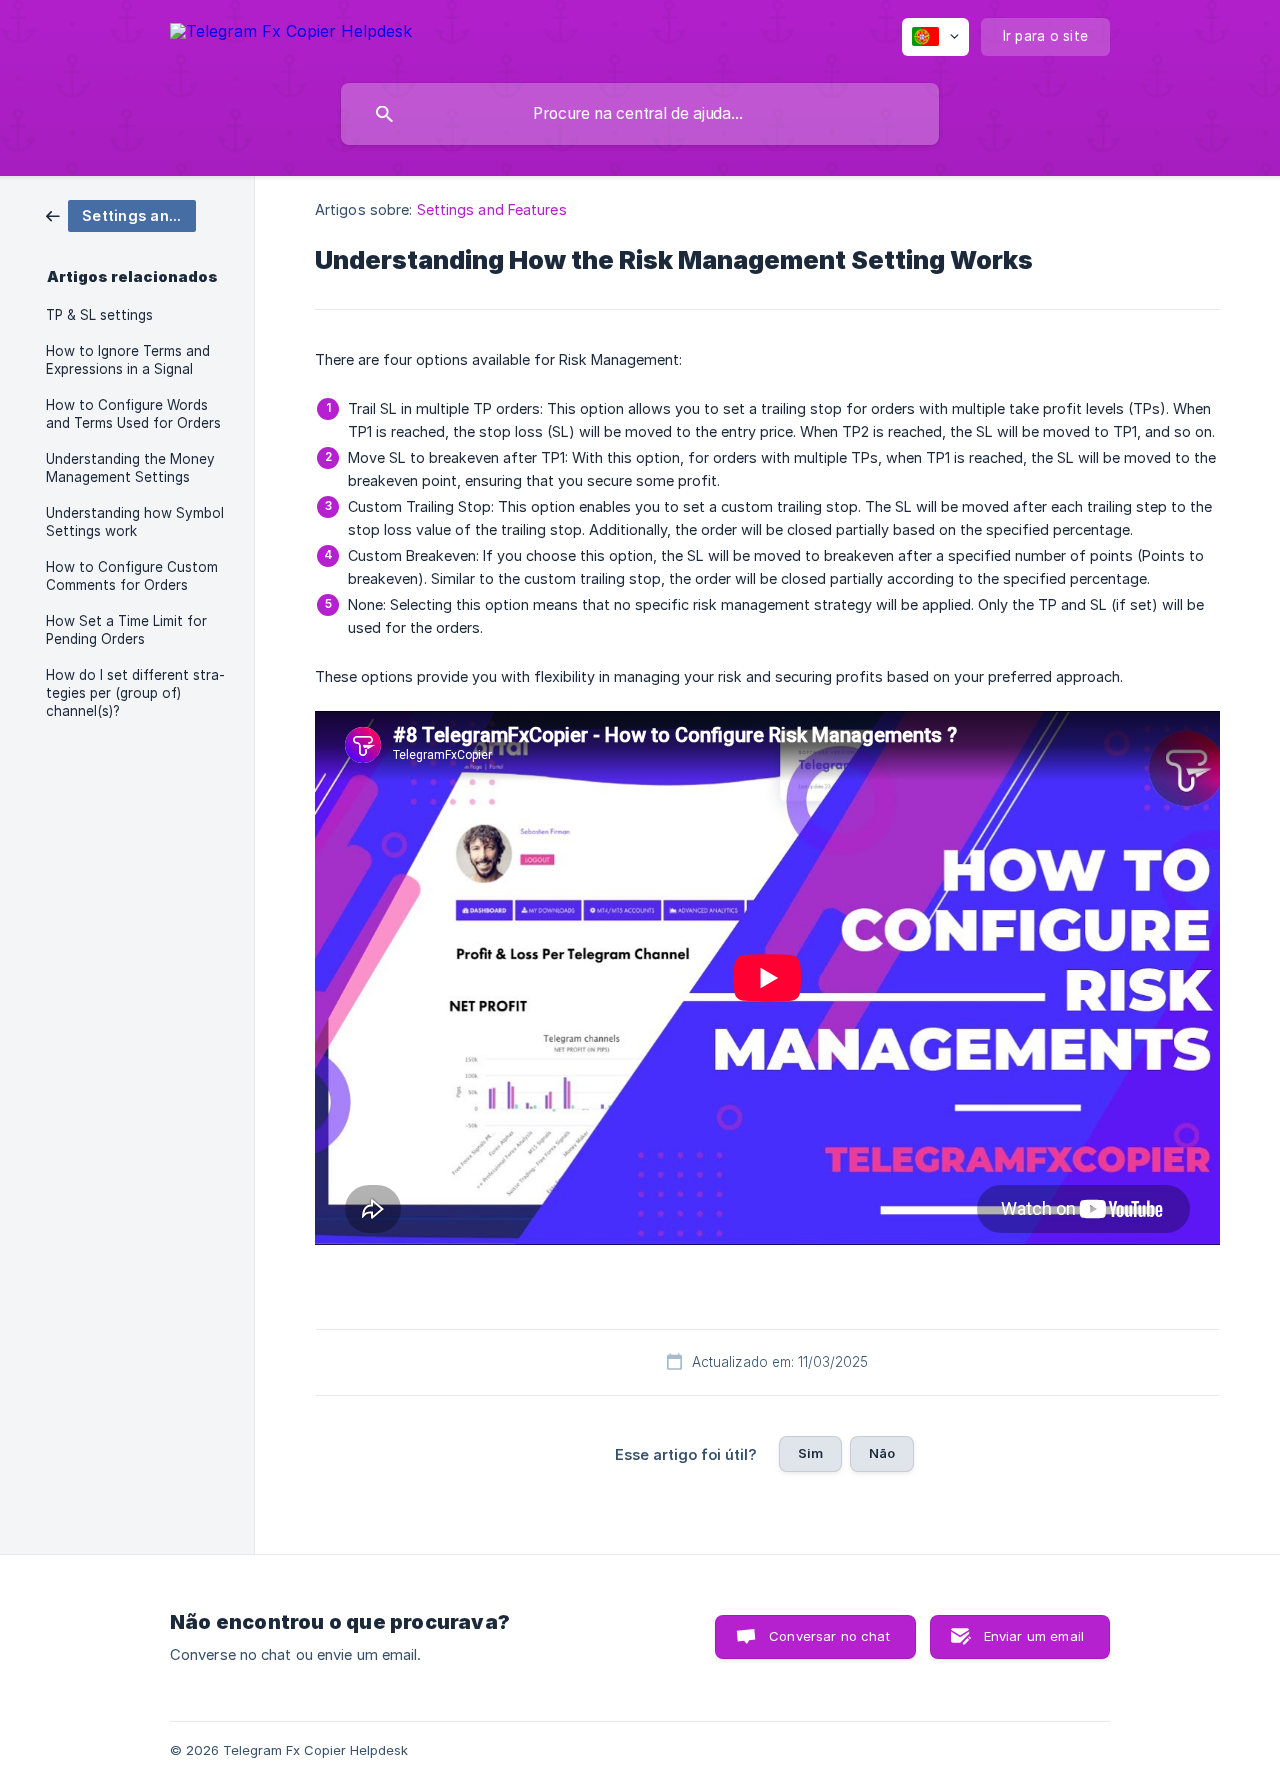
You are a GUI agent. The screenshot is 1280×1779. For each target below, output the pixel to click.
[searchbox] (640, 114)
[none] (291, 34)
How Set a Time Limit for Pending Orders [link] (126, 630)
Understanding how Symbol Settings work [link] (135, 522)
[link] (121, 214)
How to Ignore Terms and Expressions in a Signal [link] (128, 360)
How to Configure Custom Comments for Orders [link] (132, 576)
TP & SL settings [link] (99, 315)
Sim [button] (810, 1453)
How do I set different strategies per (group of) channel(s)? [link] (135, 693)
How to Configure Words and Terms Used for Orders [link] (133, 414)
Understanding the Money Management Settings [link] (130, 468)
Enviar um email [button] (1034, 1636)
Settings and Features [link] (492, 209)
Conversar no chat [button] (829, 1636)
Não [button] (882, 1453)
